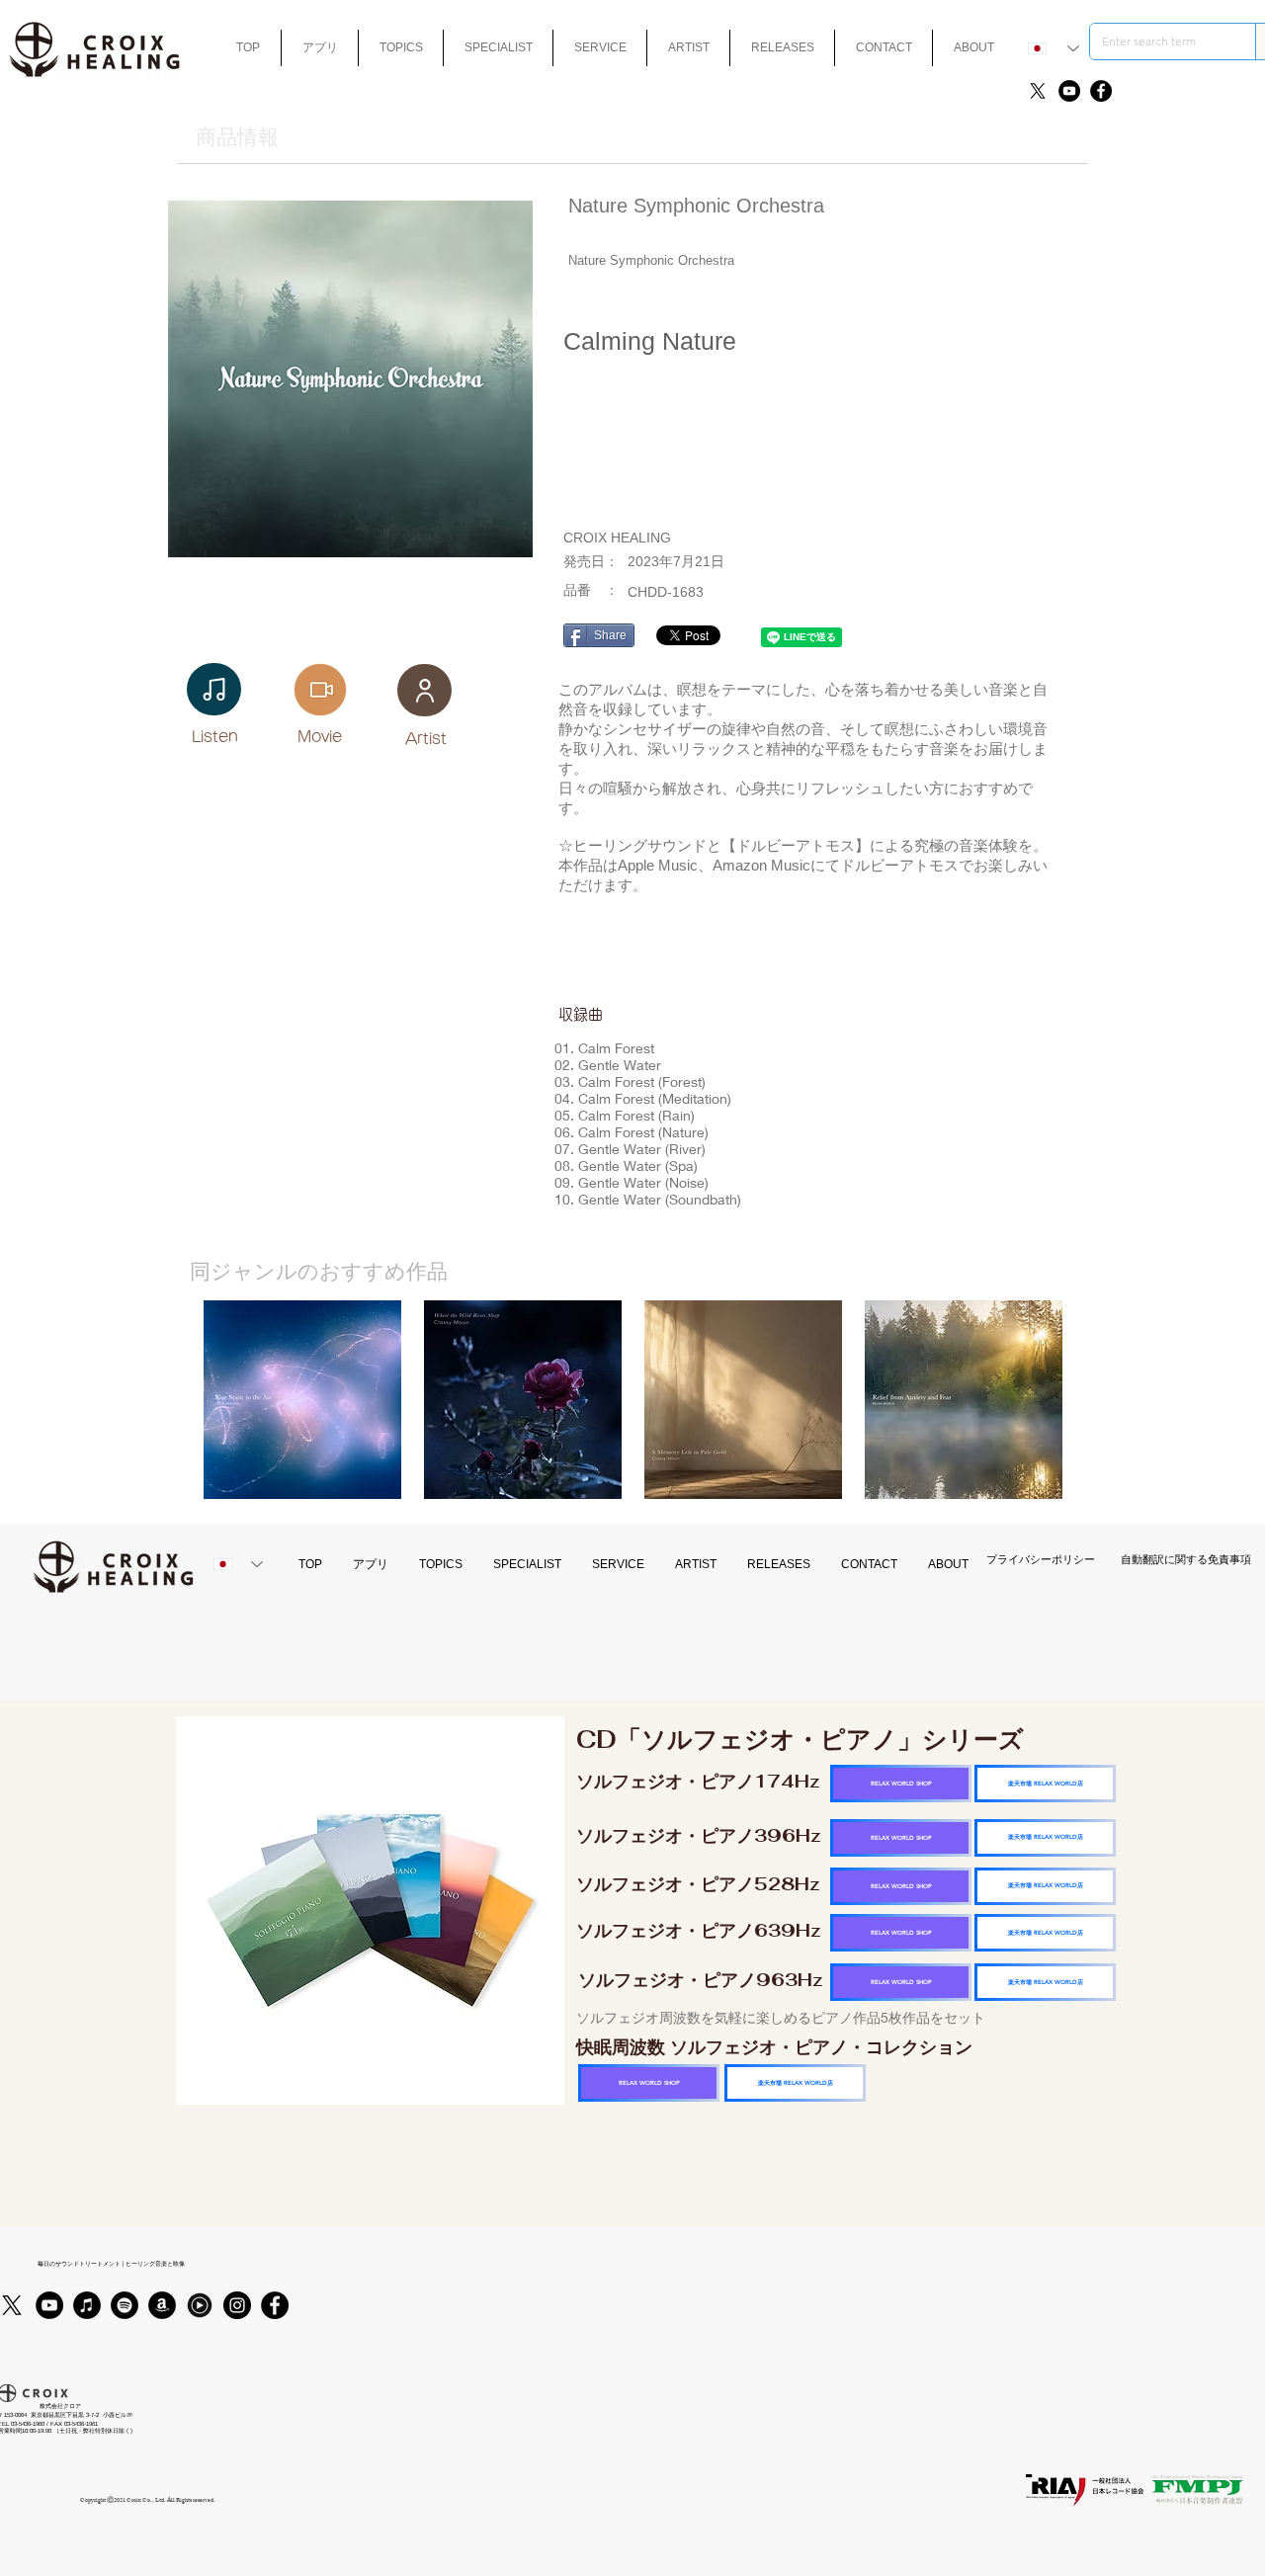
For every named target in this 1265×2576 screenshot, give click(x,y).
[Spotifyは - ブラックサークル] (125, 2305)
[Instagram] (237, 2305)
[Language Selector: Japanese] (1054, 48)
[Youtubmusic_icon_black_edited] (200, 2305)
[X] (1038, 91)
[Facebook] (1101, 91)
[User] (424, 690)
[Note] (214, 689)
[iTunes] (87, 2305)
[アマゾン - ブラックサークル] (162, 2305)
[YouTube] (1069, 91)
